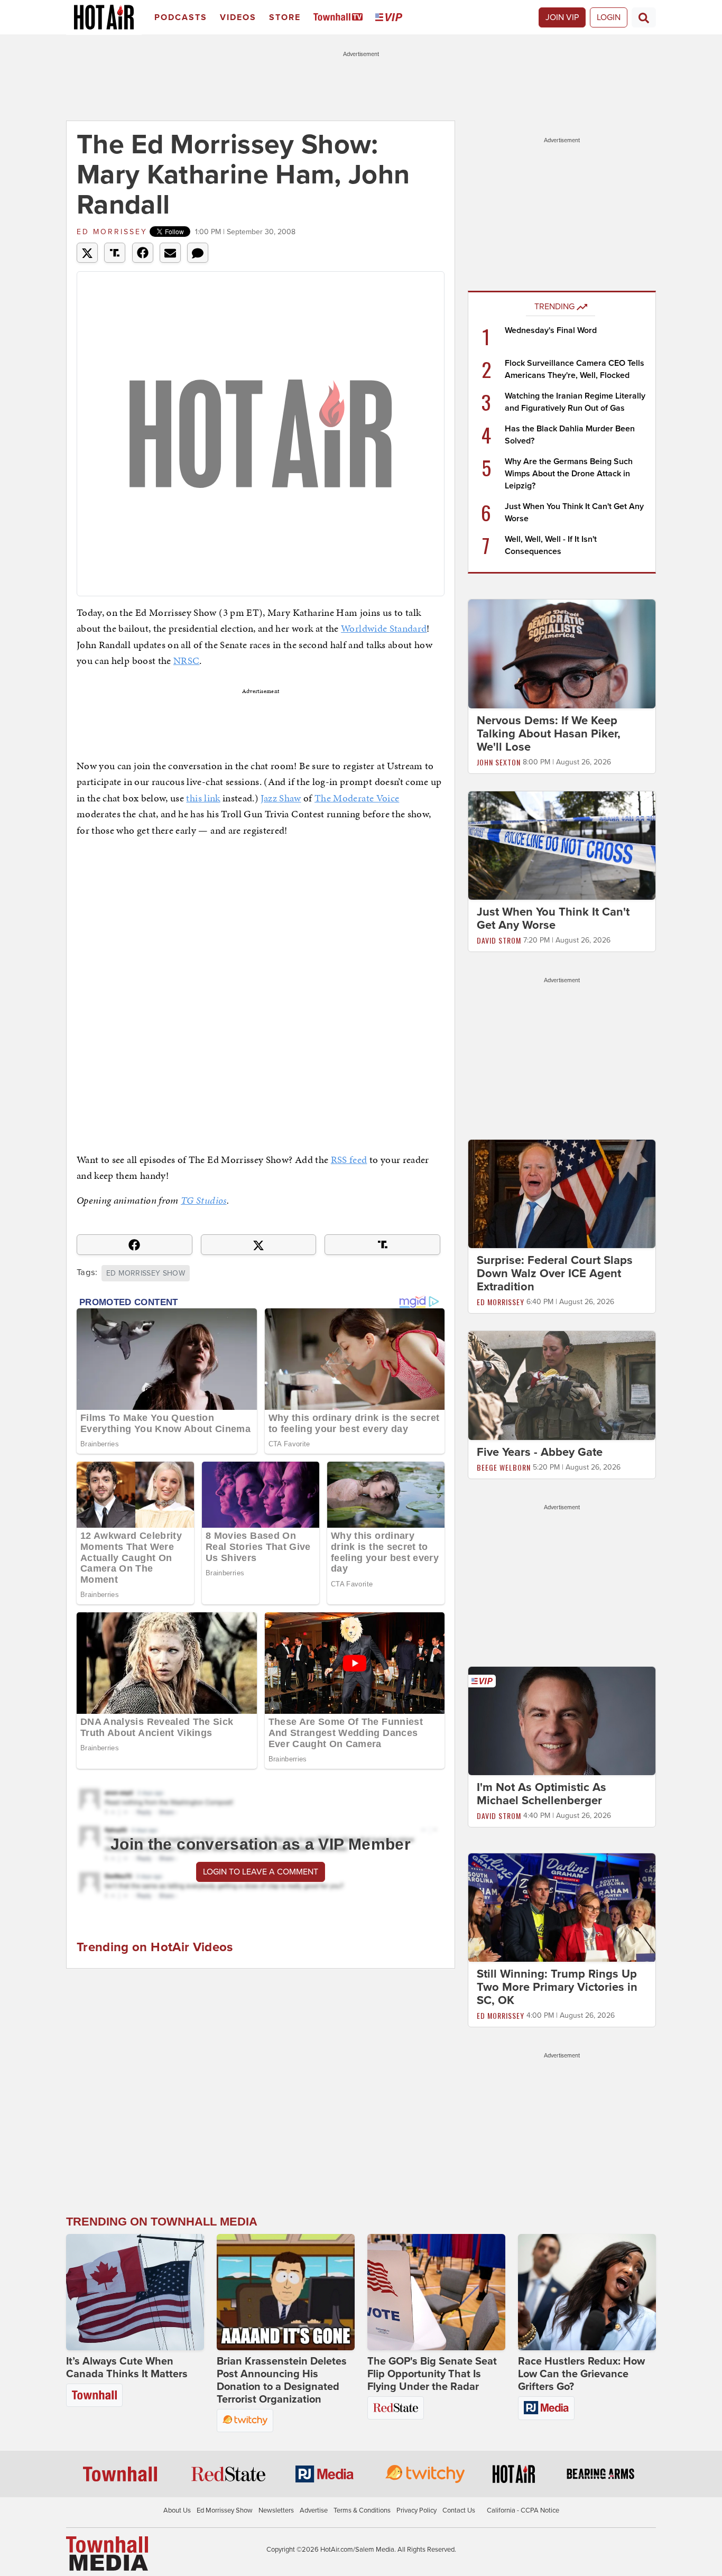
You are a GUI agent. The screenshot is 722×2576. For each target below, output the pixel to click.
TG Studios (204, 1200)
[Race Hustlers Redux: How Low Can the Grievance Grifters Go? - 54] (587, 2292)
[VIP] (391, 18)
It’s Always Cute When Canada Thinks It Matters (127, 2368)
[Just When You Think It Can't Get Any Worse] (562, 845)
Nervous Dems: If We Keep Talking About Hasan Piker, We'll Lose (549, 734)
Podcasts (181, 17)
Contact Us (459, 2510)
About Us (177, 2510)
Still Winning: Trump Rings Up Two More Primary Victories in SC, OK (557, 1988)
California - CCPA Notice (523, 2510)
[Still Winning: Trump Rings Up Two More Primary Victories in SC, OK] (562, 1907)
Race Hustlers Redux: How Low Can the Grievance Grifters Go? (581, 2374)
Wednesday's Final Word (551, 330)
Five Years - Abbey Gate (540, 1452)
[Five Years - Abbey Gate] (562, 1385)
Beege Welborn (504, 1467)
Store (285, 17)
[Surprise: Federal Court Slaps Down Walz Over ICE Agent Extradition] (562, 1194)
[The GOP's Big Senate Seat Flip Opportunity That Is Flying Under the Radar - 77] (436, 2292)
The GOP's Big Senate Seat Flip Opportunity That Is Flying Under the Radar (432, 2374)
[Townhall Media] (107, 2553)
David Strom (499, 940)
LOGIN (609, 17)
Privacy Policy (416, 2510)
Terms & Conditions (362, 2510)
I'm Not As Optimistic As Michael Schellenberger (541, 1794)
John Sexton (499, 762)
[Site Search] (644, 17)
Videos (238, 17)
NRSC (186, 661)
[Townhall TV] (340, 18)
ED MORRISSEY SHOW (146, 1273)
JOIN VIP (562, 17)
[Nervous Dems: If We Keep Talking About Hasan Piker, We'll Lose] (562, 653)
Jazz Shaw (281, 798)
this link (203, 798)
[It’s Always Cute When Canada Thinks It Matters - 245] (135, 2292)
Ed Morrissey (112, 232)
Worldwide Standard (384, 628)
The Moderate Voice (357, 798)
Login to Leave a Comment (261, 1872)
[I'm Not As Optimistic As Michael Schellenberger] (562, 1720)
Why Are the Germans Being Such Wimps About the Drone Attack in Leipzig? (569, 474)
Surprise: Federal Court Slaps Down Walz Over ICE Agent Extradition (555, 1273)
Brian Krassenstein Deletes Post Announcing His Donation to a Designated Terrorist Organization (282, 2380)
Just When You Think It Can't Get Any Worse (553, 918)
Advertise (314, 2510)
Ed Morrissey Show (225, 2510)
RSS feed (349, 1160)
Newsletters (276, 2510)
